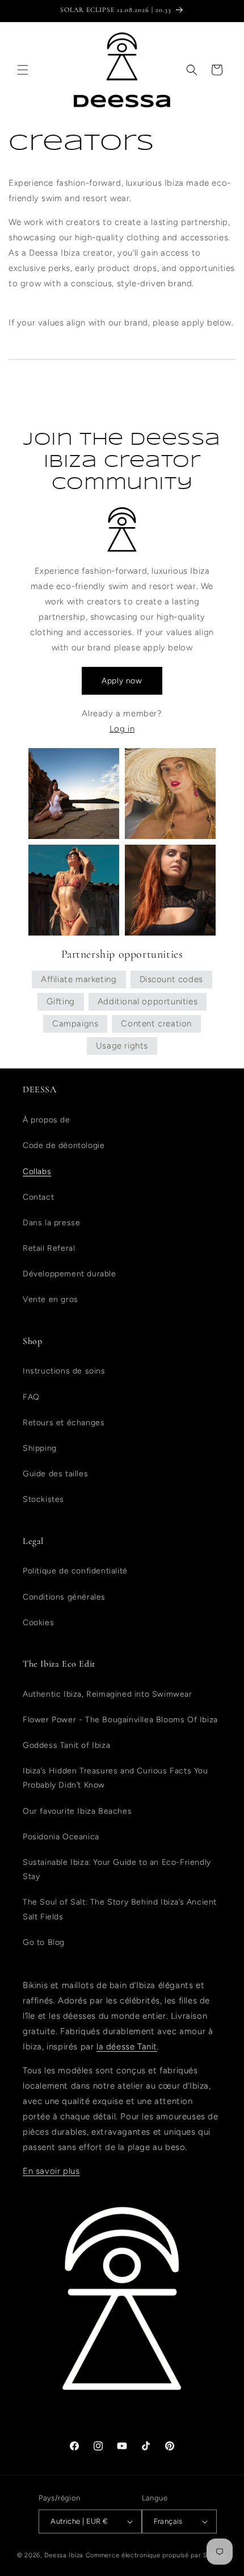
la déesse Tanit (127, 2047)
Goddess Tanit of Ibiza (66, 1745)
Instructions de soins (64, 1371)
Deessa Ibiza (64, 2555)
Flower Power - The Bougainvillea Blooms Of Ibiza (120, 1720)
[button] (23, 70)
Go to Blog (44, 1942)
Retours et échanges (64, 1423)
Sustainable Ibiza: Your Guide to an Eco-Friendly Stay (117, 1869)
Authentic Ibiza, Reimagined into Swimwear (108, 1694)
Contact (38, 1197)
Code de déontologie (64, 1145)
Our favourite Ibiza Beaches (77, 1811)
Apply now (122, 681)
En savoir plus (51, 2171)
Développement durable (70, 1274)
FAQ (31, 1397)
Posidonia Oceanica (61, 1837)
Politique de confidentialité (75, 1571)
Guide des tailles (55, 1474)
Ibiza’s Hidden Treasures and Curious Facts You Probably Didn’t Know (115, 1778)
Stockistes (43, 1499)
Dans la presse (51, 1223)
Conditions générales (64, 1597)
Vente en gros (51, 1299)
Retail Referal (49, 1248)
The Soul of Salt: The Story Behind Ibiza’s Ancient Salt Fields (120, 1909)
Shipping (40, 1448)
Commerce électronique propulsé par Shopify (156, 2555)
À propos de (47, 1120)
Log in (122, 729)
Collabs (37, 1172)
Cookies (38, 1623)
